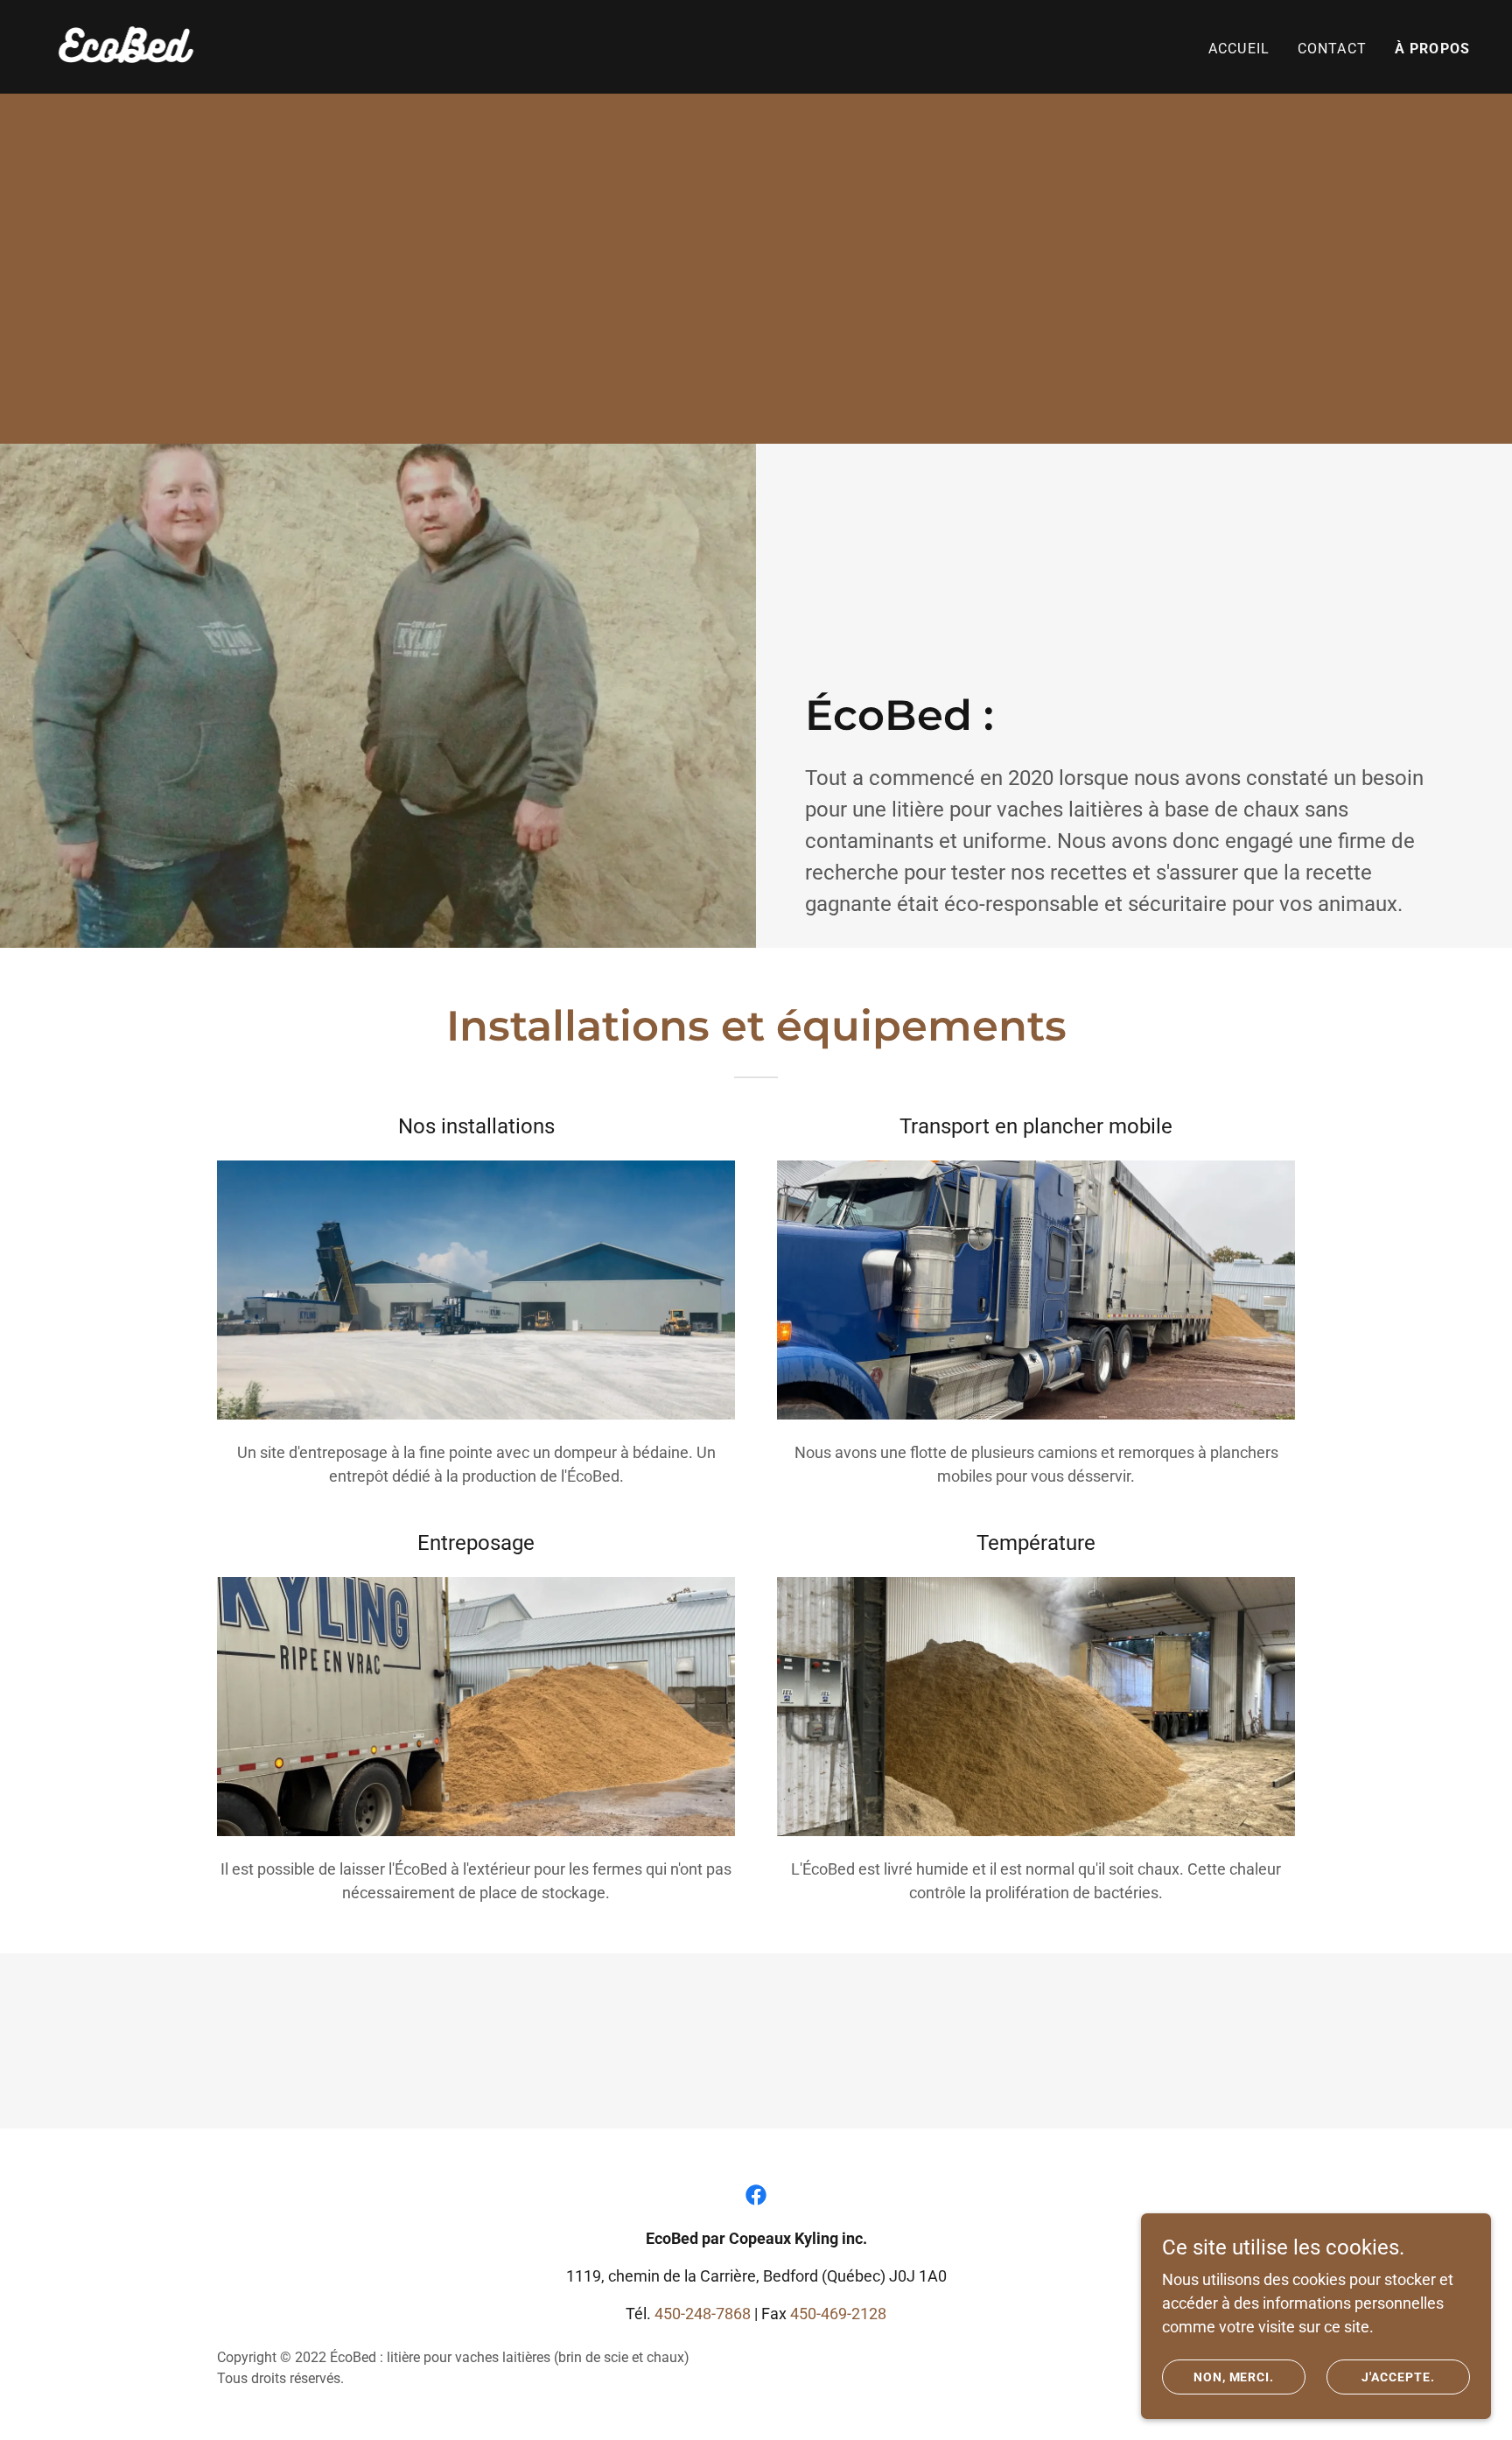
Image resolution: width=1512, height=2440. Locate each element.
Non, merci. (1234, 2377)
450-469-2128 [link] (838, 2314)
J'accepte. (1398, 2377)
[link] (124, 45)
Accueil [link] (1239, 49)
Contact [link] (1332, 49)
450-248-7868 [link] (703, 2314)
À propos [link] (1432, 49)
